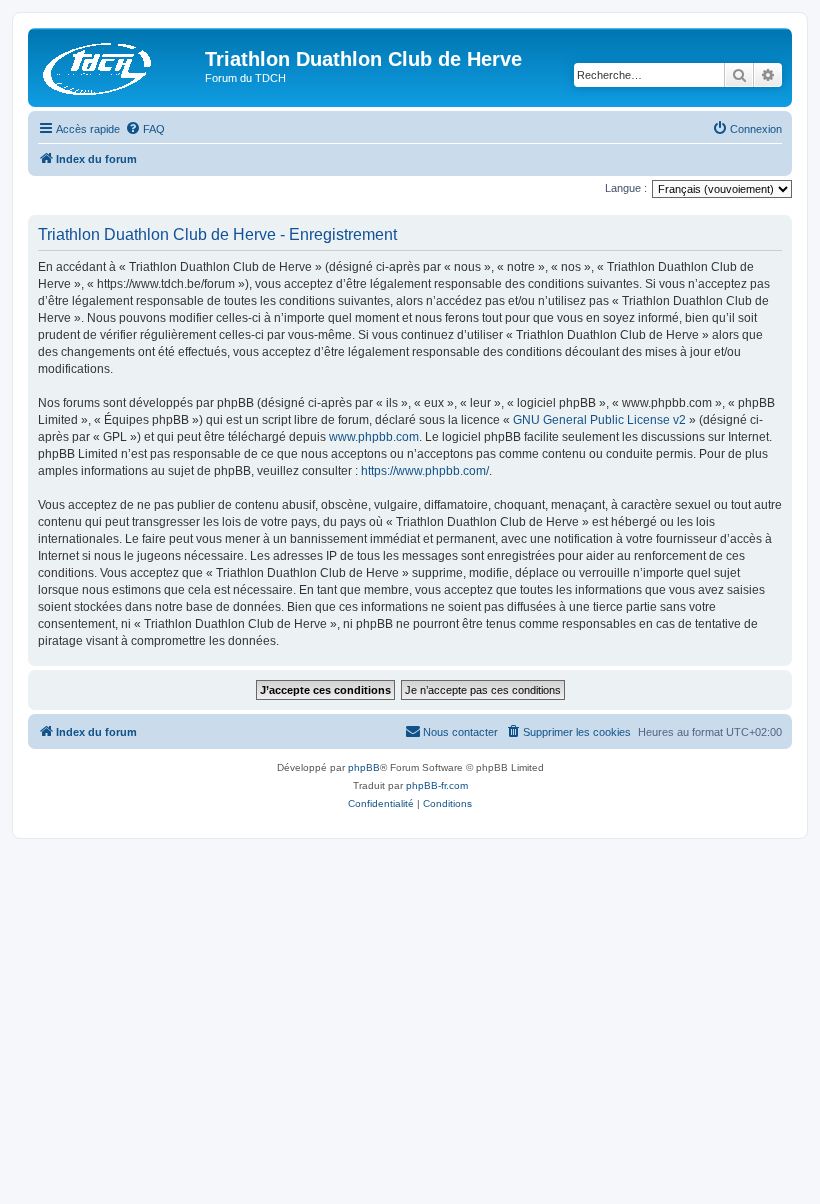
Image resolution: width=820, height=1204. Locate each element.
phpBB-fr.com (437, 785)
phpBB (364, 767)
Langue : (626, 188)
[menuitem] (145, 129)
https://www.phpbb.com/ (425, 471)
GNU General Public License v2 (599, 420)
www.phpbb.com (374, 437)
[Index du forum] (119, 65)
